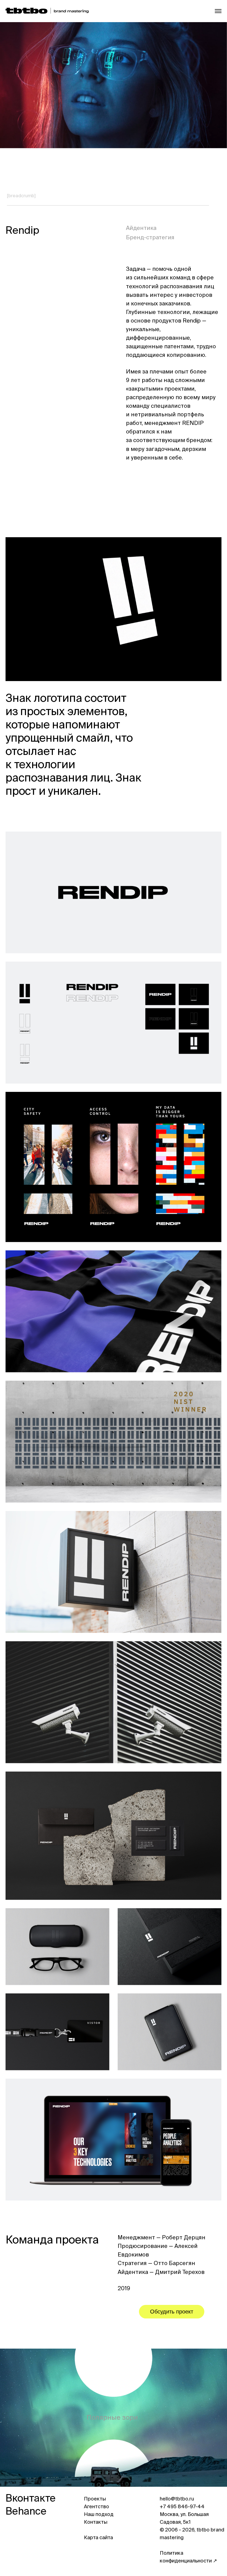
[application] (114, 609)
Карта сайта (98, 2538)
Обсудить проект (172, 2312)
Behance (26, 2512)
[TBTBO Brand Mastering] (47, 11)
